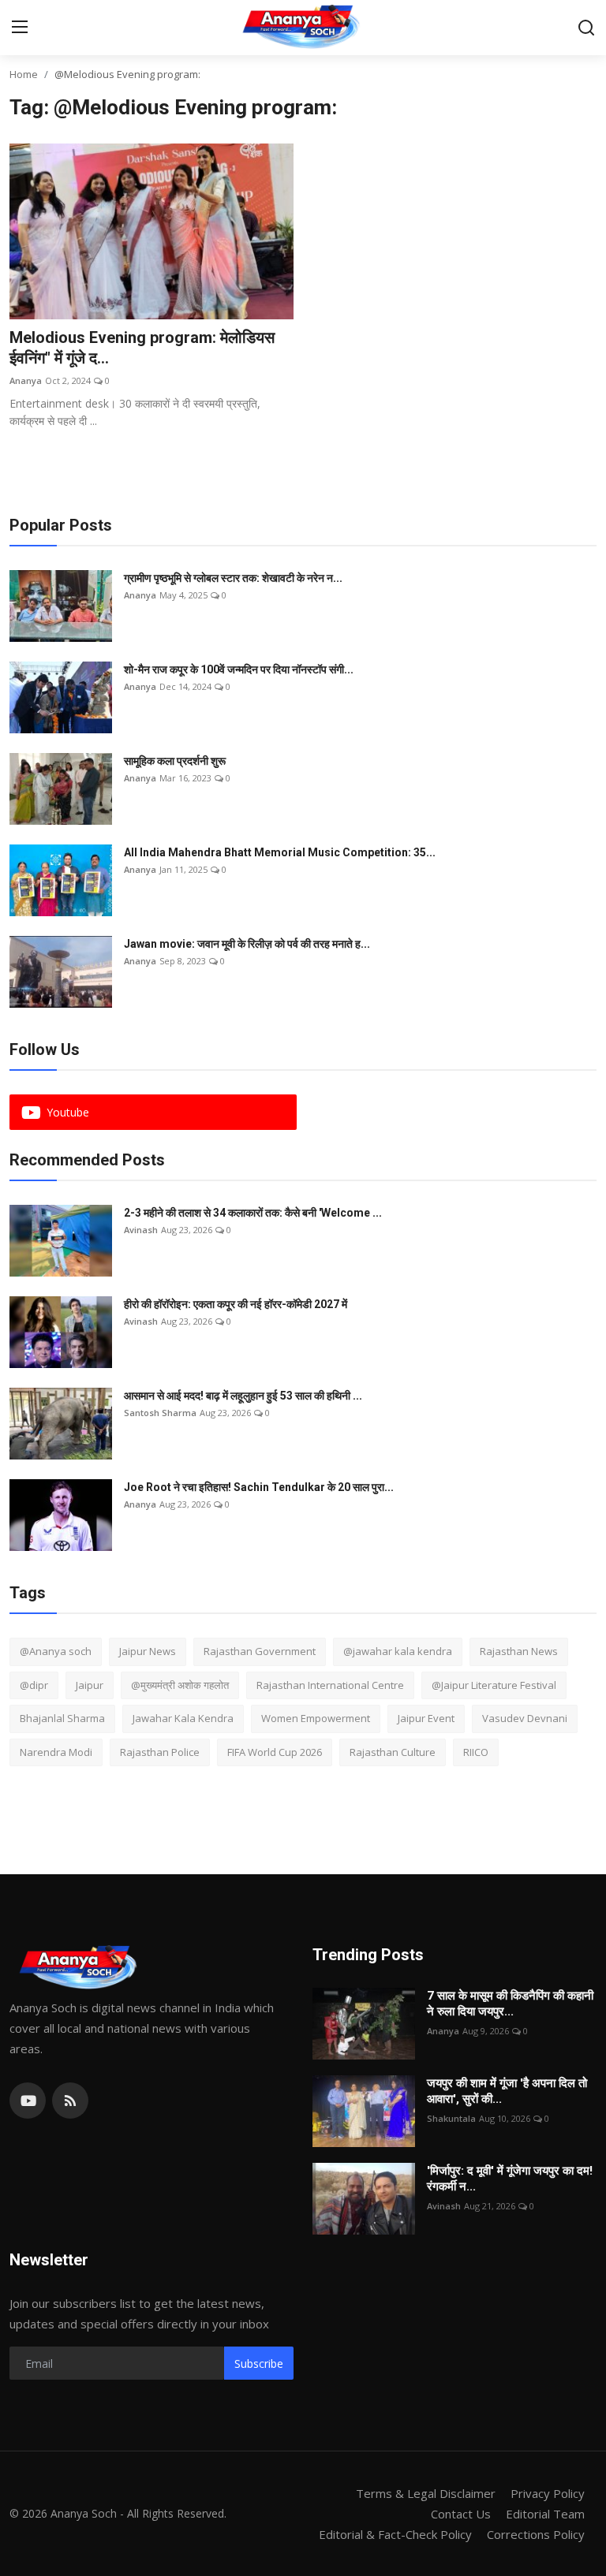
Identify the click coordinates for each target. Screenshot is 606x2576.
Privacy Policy (548, 2493)
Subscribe (259, 2364)
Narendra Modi (56, 1752)
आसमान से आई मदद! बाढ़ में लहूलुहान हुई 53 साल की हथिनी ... (243, 1396)
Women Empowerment (316, 1718)
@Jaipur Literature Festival (494, 1685)
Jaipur (90, 1685)
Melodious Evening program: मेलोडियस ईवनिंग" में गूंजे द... (142, 348)
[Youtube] (28, 2101)
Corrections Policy (536, 2534)
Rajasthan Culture (393, 1752)
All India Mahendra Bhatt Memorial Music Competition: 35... (280, 852)
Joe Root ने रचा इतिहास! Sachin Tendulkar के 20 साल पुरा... (259, 1487)
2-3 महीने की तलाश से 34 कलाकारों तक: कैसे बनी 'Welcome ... (253, 1213)
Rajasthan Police (160, 1752)
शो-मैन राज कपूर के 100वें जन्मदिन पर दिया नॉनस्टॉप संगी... (239, 669)
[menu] (20, 28)
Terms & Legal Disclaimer (426, 2493)
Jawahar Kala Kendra (183, 1718)
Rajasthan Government (260, 1651)
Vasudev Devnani (525, 1718)
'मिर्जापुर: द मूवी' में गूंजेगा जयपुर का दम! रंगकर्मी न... (510, 2179)
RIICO (476, 1752)
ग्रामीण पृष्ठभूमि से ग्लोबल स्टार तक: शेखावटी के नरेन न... (233, 578)
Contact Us (461, 2514)
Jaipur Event (426, 1718)
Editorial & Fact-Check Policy (395, 2534)
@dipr (34, 1685)
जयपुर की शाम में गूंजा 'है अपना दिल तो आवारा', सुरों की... (507, 2091)
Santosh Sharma (160, 1413)
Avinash (141, 1230)
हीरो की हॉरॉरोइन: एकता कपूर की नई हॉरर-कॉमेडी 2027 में (236, 1304)
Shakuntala (451, 2118)
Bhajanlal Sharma (62, 1718)
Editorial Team (545, 2514)
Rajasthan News (519, 1651)
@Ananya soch (56, 1651)
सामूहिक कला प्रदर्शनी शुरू (175, 761)
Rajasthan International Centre (330, 1685)
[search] (586, 28)
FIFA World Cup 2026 (275, 1752)
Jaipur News (148, 1651)
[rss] (70, 2101)
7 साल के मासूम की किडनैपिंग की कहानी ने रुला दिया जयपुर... (510, 2004)
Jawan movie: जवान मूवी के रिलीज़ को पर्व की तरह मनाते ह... (247, 944)
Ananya (26, 380)
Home (24, 74)
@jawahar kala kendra (398, 1651)
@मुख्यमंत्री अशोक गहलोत (180, 1685)
